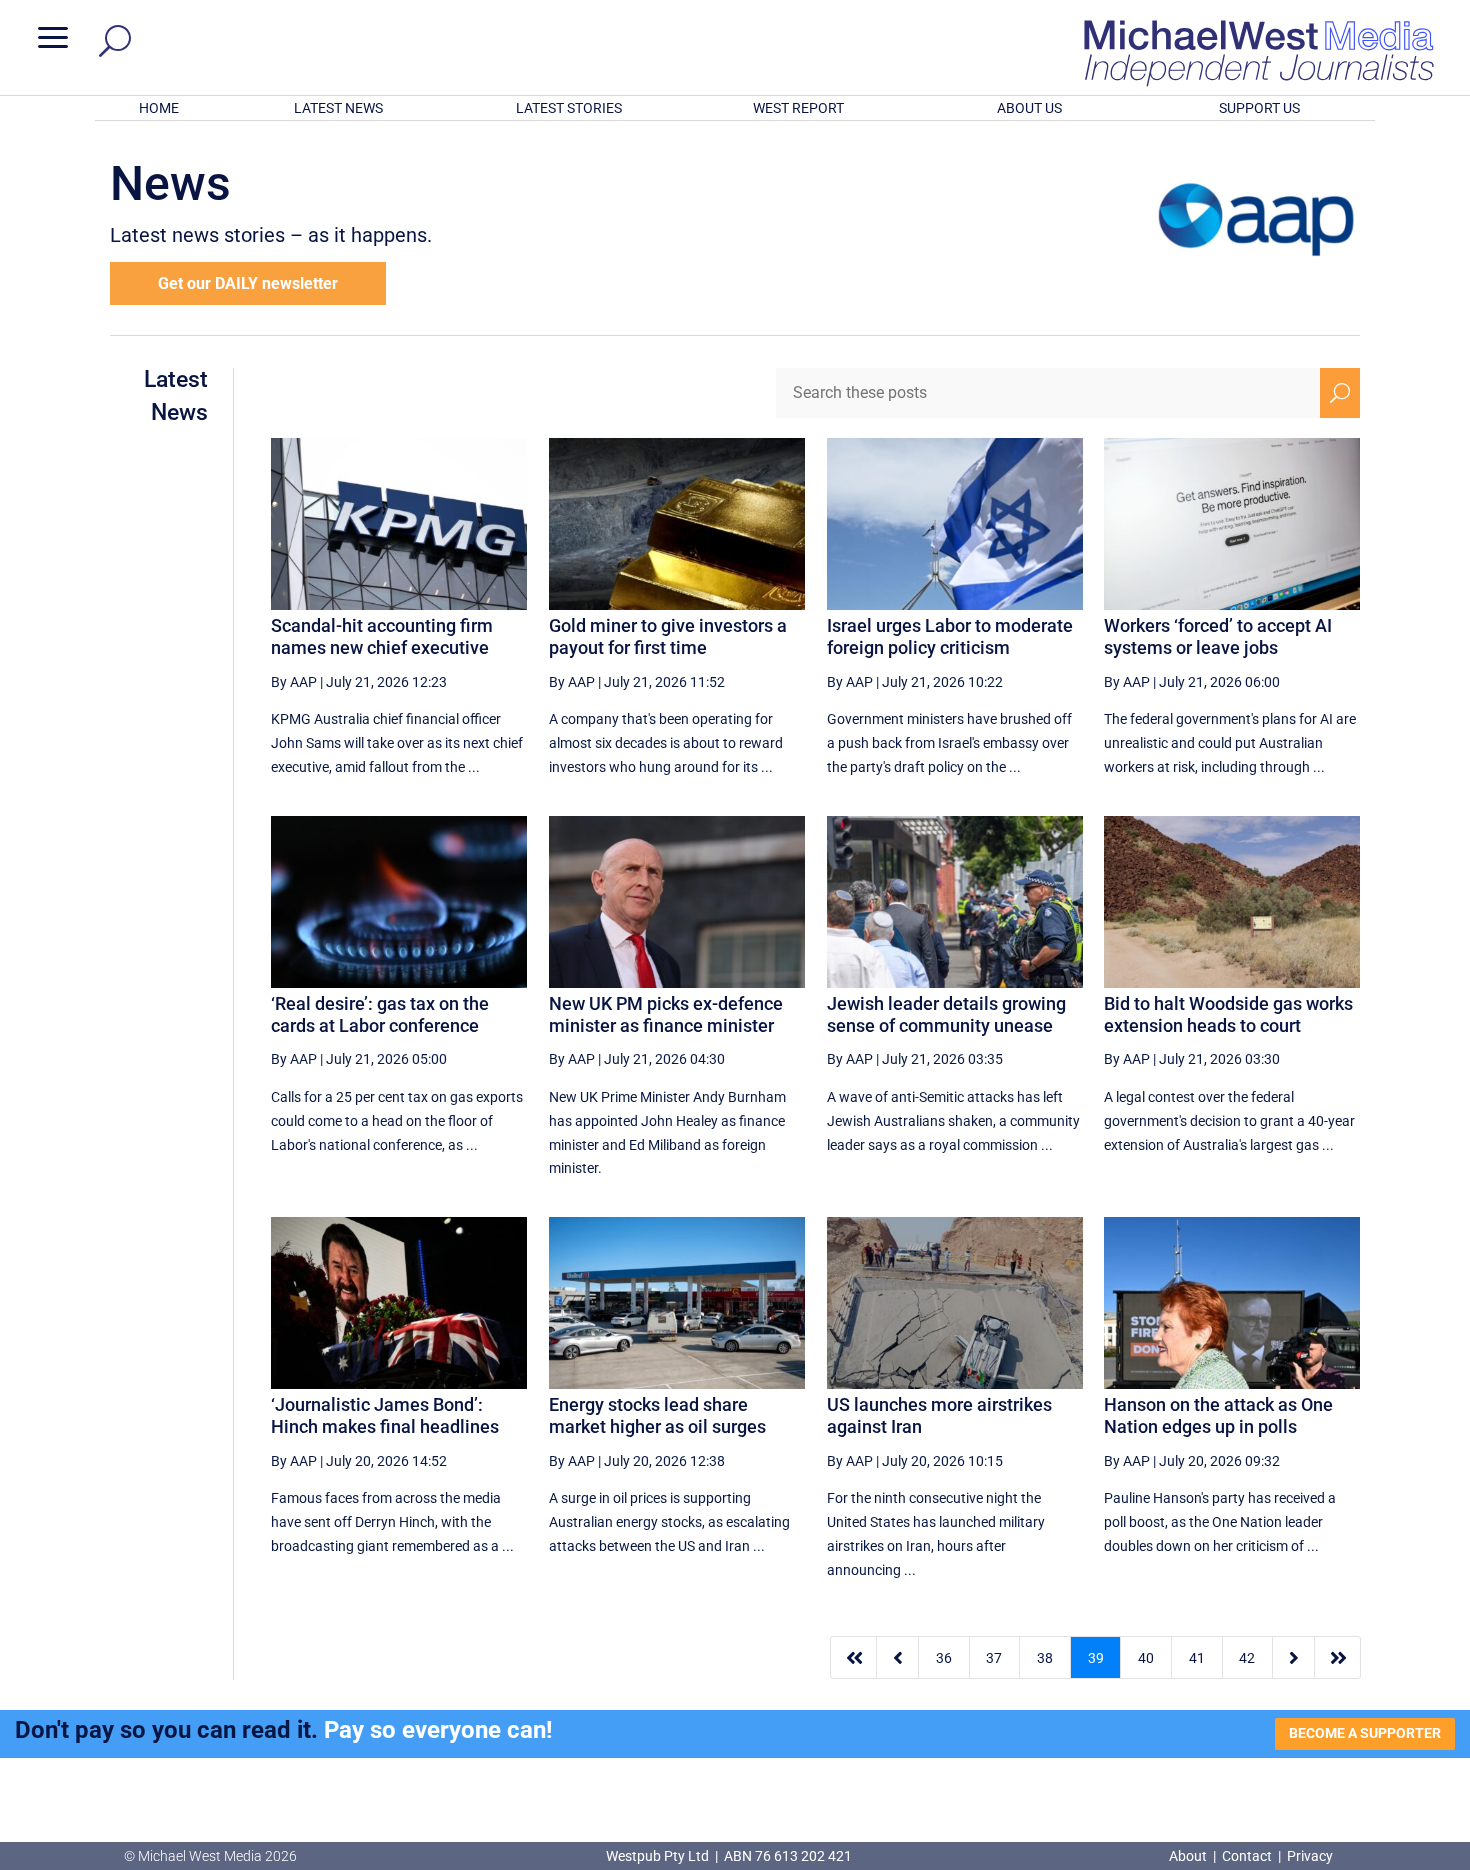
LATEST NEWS (338, 108)
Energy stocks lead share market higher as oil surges (657, 1415)
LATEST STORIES (569, 108)
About (1189, 1856)
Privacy (1310, 1856)
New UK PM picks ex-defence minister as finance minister (666, 1014)
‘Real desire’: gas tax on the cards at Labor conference (380, 1014)
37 (994, 1658)
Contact (1247, 1856)
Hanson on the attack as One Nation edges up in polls (1218, 1415)
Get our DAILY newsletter (248, 283)
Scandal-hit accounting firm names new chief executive (382, 636)
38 (1045, 1658)
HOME (159, 108)
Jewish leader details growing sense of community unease (946, 1014)
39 (1096, 1658)
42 (1247, 1658)
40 (1146, 1658)
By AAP (294, 682)
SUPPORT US (1259, 108)
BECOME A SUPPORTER (1365, 1733)
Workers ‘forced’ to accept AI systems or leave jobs (1218, 636)
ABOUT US (1029, 108)
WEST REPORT (798, 108)
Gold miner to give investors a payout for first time (668, 636)
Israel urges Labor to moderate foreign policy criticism (950, 636)
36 (944, 1658)
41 (1197, 1658)
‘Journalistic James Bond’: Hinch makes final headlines (385, 1415)
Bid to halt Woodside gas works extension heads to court (1228, 1014)
